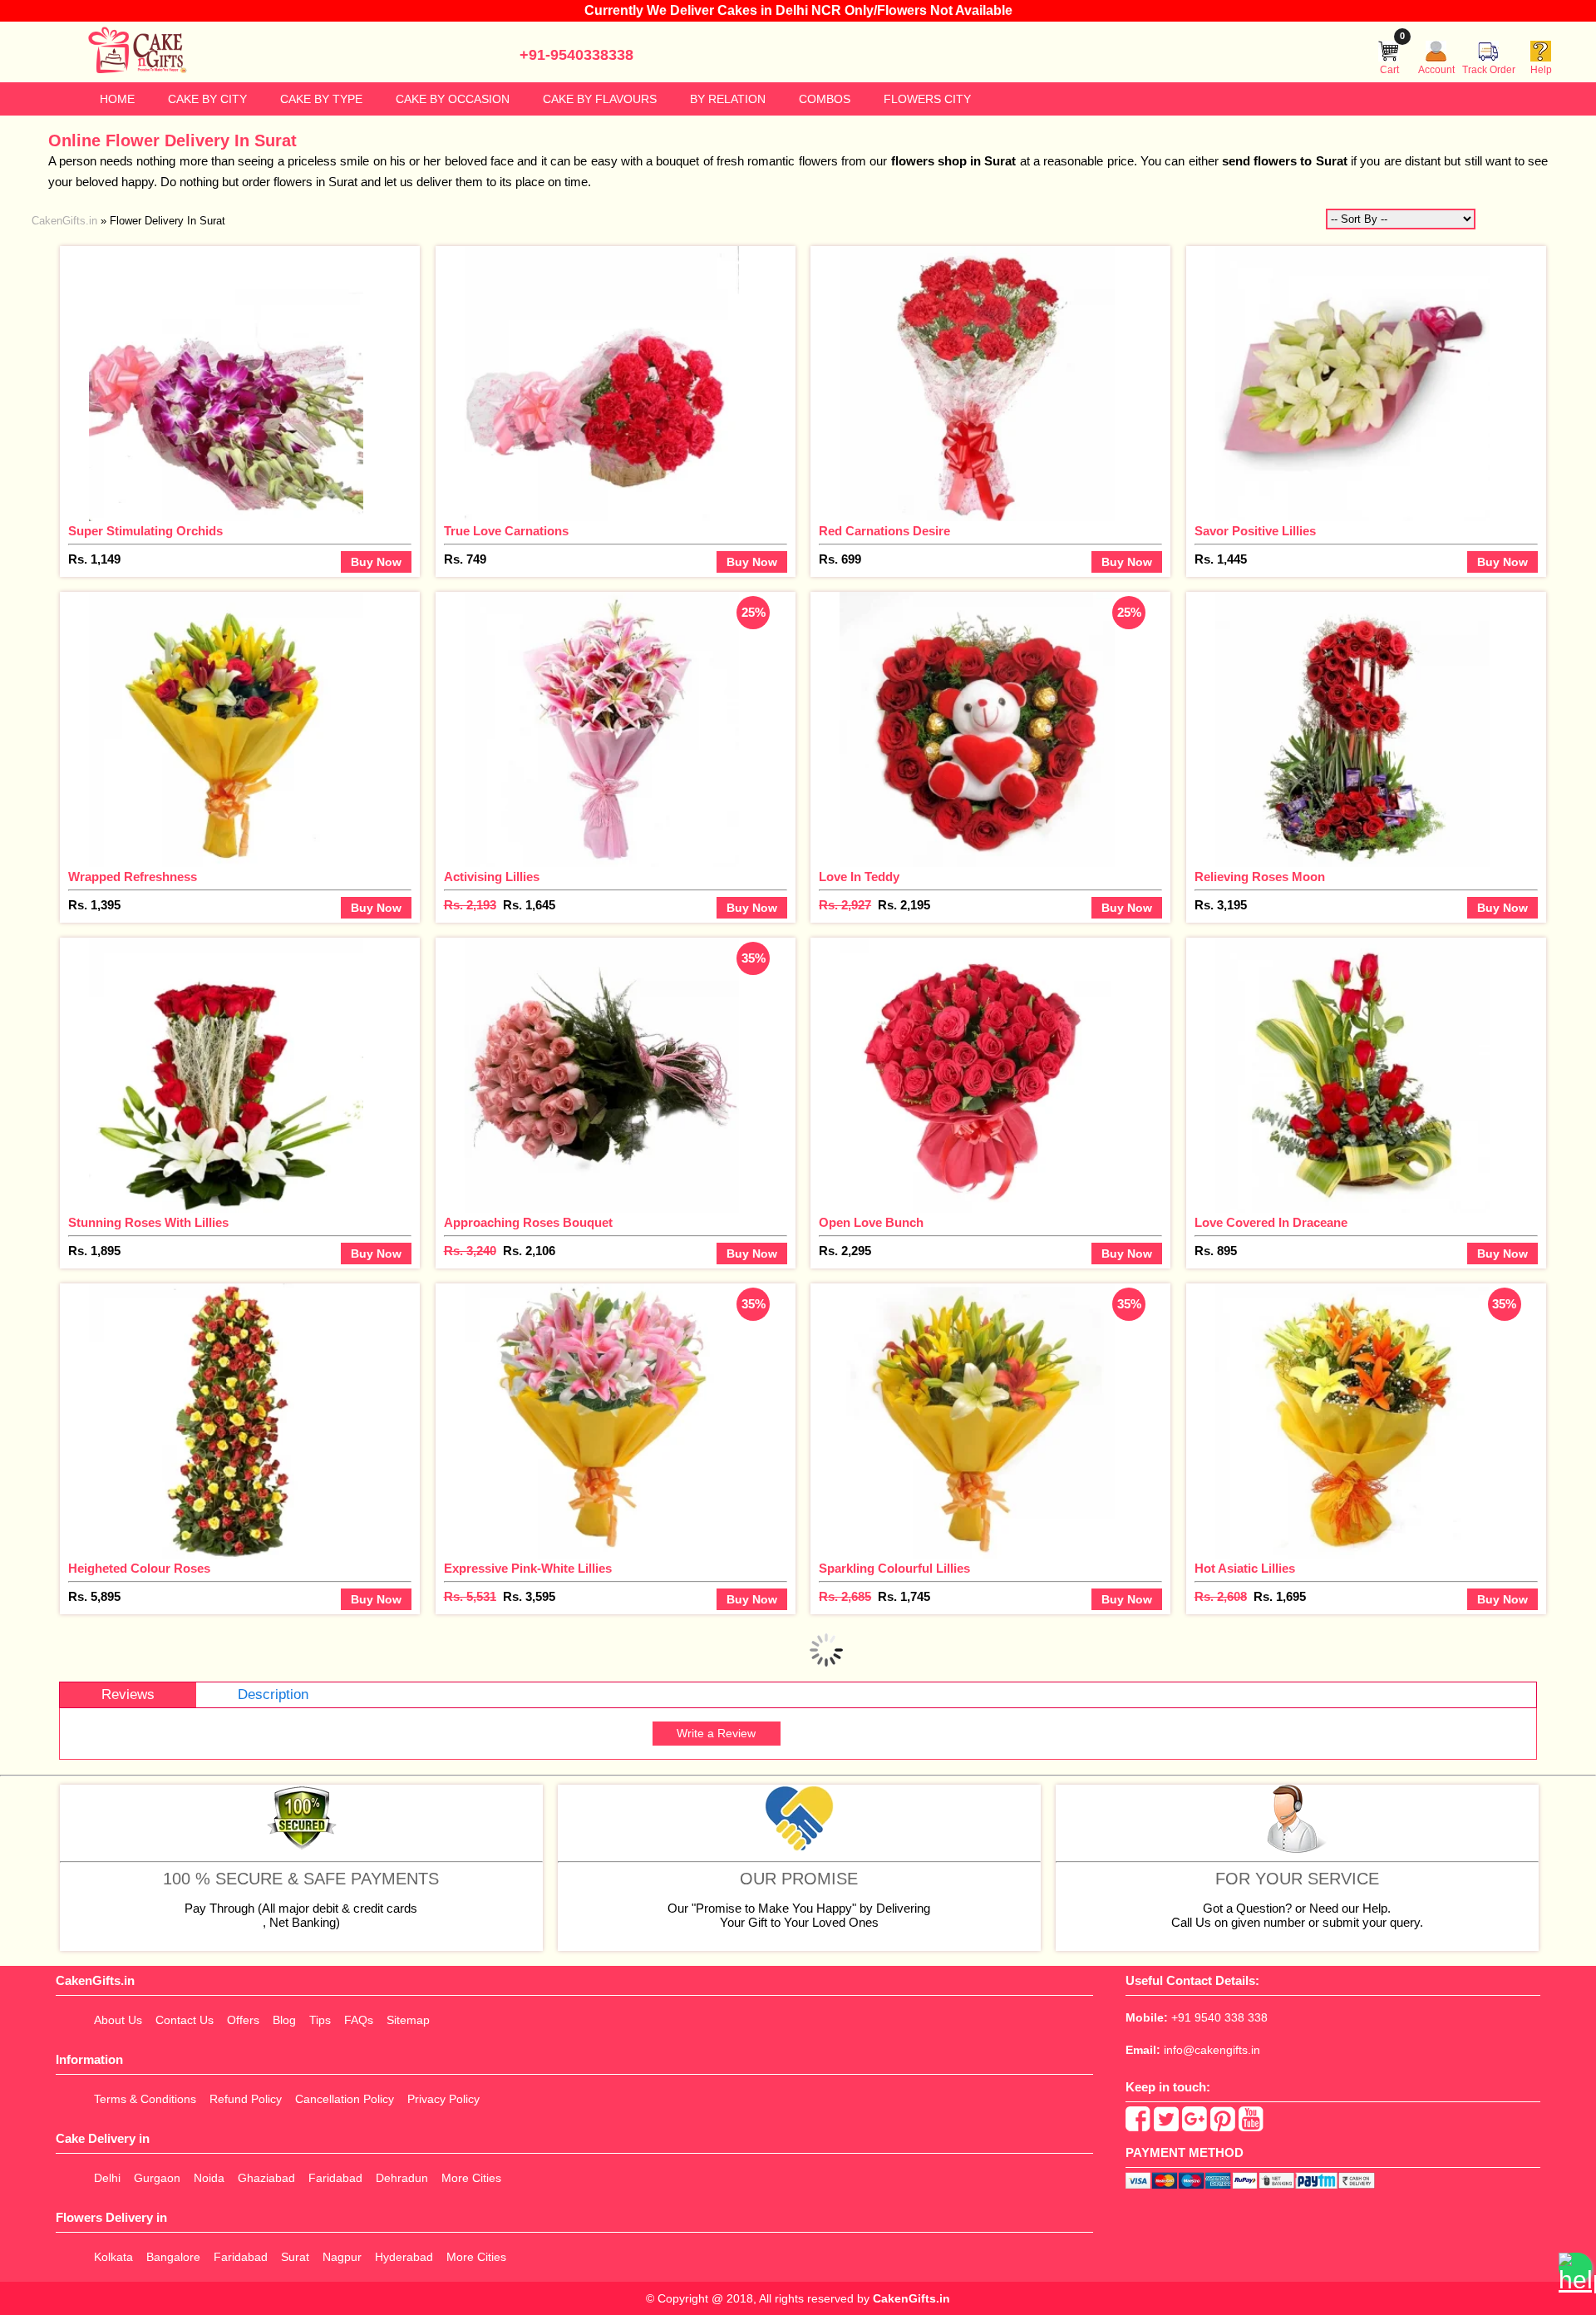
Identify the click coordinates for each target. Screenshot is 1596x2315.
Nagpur (342, 2257)
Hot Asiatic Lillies (1245, 1568)
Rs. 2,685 (845, 1596)
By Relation (728, 99)
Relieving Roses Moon (1260, 877)
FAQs (359, 2020)
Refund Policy (246, 2099)
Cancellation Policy (345, 2099)
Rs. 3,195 (1221, 905)
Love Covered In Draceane (1271, 1222)
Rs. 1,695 (1280, 1596)
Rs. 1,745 (904, 1596)
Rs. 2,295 (845, 1251)
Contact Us (185, 2020)
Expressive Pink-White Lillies (528, 1568)
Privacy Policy (443, 2099)
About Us (118, 2020)
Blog (284, 2020)
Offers (243, 2020)
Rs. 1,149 (94, 559)
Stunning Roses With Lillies (148, 1222)
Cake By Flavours (600, 99)
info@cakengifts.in (1212, 2050)
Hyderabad (404, 2257)
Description (273, 1694)
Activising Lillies (492, 877)
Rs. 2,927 (845, 905)
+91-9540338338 (576, 55)
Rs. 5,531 (470, 1596)
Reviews (128, 1694)
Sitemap (408, 2020)
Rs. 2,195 (904, 905)
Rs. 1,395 (94, 905)
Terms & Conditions (145, 2099)
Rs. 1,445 (1221, 559)
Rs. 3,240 (470, 1251)
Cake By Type (321, 99)
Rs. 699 (840, 559)
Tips (320, 2020)
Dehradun (402, 2178)
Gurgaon (157, 2178)
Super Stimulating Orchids (145, 531)
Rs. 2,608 (1221, 1596)
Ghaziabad (266, 2178)
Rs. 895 (1216, 1251)
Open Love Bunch (871, 1222)
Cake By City (207, 99)
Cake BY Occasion (453, 99)
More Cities (471, 2178)
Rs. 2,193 (470, 905)
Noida (209, 2178)
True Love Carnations (506, 531)
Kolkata (113, 2257)
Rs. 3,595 (529, 1596)
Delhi (107, 2178)
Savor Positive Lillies (1255, 531)
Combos (825, 99)
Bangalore (173, 2257)
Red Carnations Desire (884, 531)
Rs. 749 (465, 559)
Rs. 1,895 (94, 1251)
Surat (295, 2257)
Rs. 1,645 (529, 905)
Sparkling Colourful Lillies (894, 1568)
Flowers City (927, 99)
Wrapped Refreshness (133, 877)
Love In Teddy (859, 877)
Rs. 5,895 (94, 1596)
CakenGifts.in (911, 2298)
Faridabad (335, 2178)
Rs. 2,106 (529, 1251)
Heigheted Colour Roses (139, 1568)
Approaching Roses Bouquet (528, 1222)
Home (117, 99)
